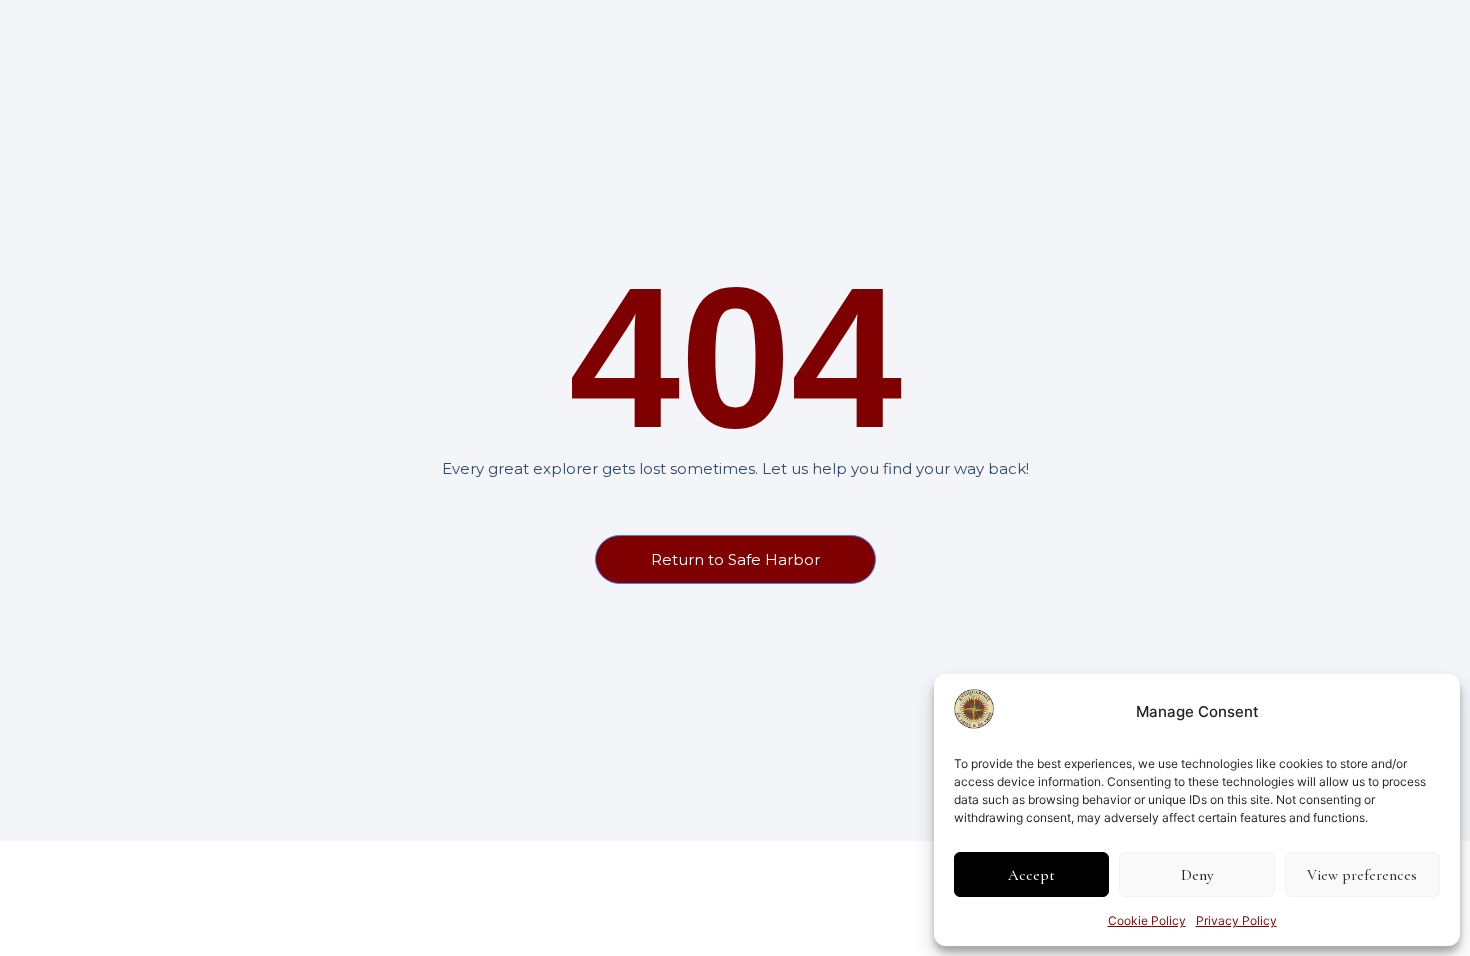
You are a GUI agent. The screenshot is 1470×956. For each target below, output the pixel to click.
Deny (1197, 875)
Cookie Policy (1147, 920)
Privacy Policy (1236, 920)
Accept (1031, 875)
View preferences (1362, 875)
